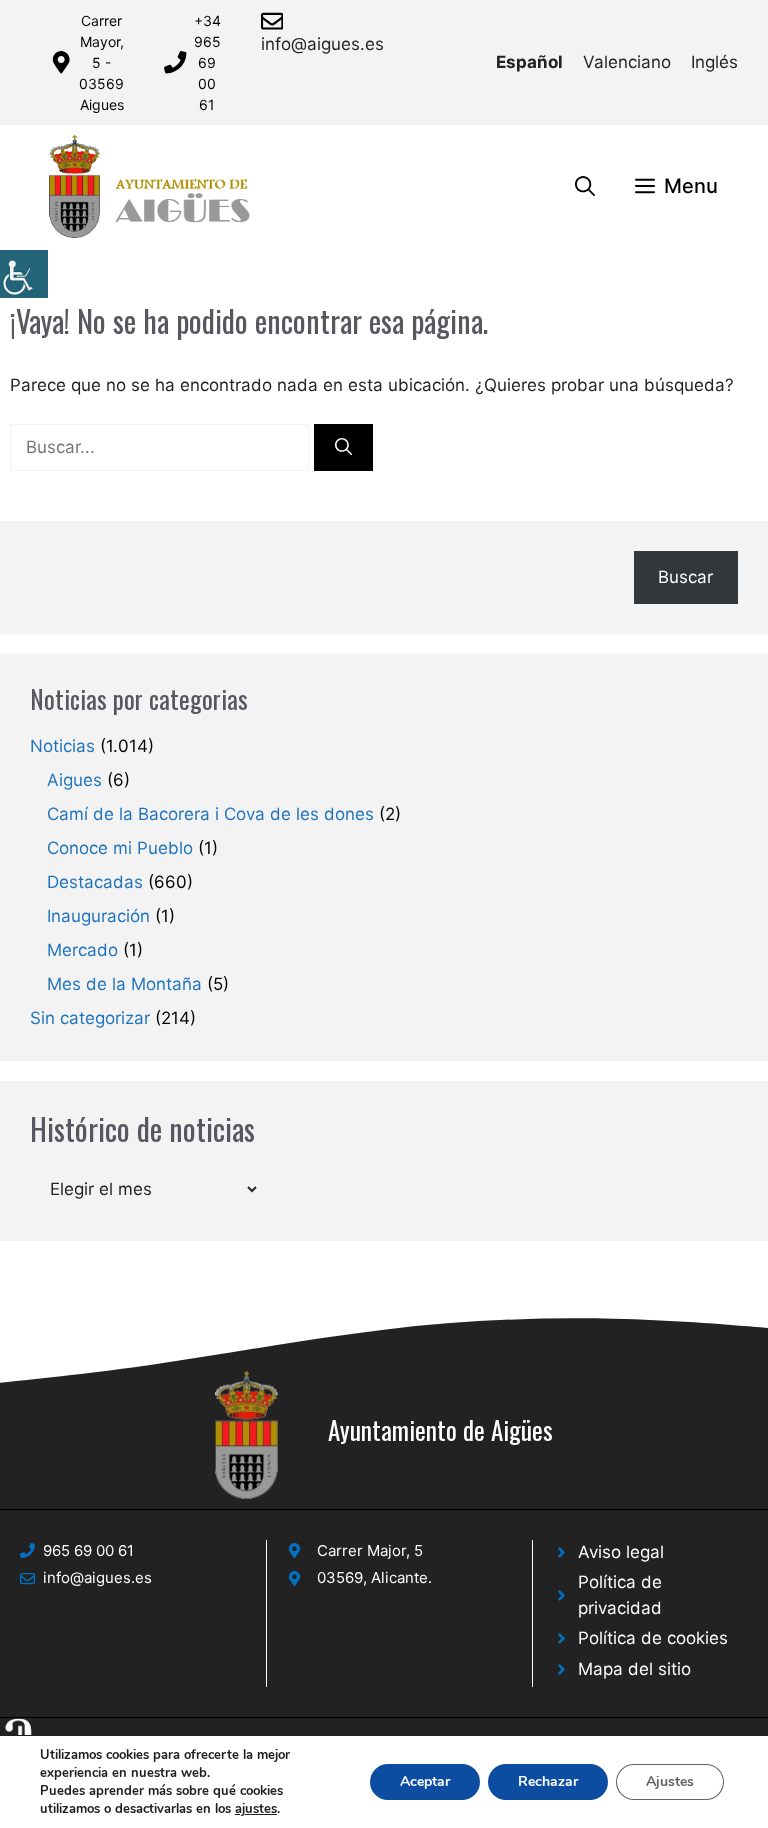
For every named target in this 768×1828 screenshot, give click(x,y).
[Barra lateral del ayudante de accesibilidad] (24, 274)
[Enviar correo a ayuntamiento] (275, 21)
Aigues (74, 780)
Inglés (714, 62)
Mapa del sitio (634, 1669)
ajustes (256, 1809)
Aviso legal (621, 1552)
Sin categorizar (90, 1018)
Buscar (685, 577)
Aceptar (425, 1781)
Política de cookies (653, 1638)
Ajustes (670, 1781)
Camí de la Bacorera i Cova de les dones (210, 814)
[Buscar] (343, 448)
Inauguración (98, 916)
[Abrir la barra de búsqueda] (585, 186)
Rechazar (548, 1781)
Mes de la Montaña (124, 984)
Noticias (62, 746)
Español (529, 62)
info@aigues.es (322, 44)
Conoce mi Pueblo (120, 848)
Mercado (82, 950)
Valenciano (627, 62)
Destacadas (95, 882)
